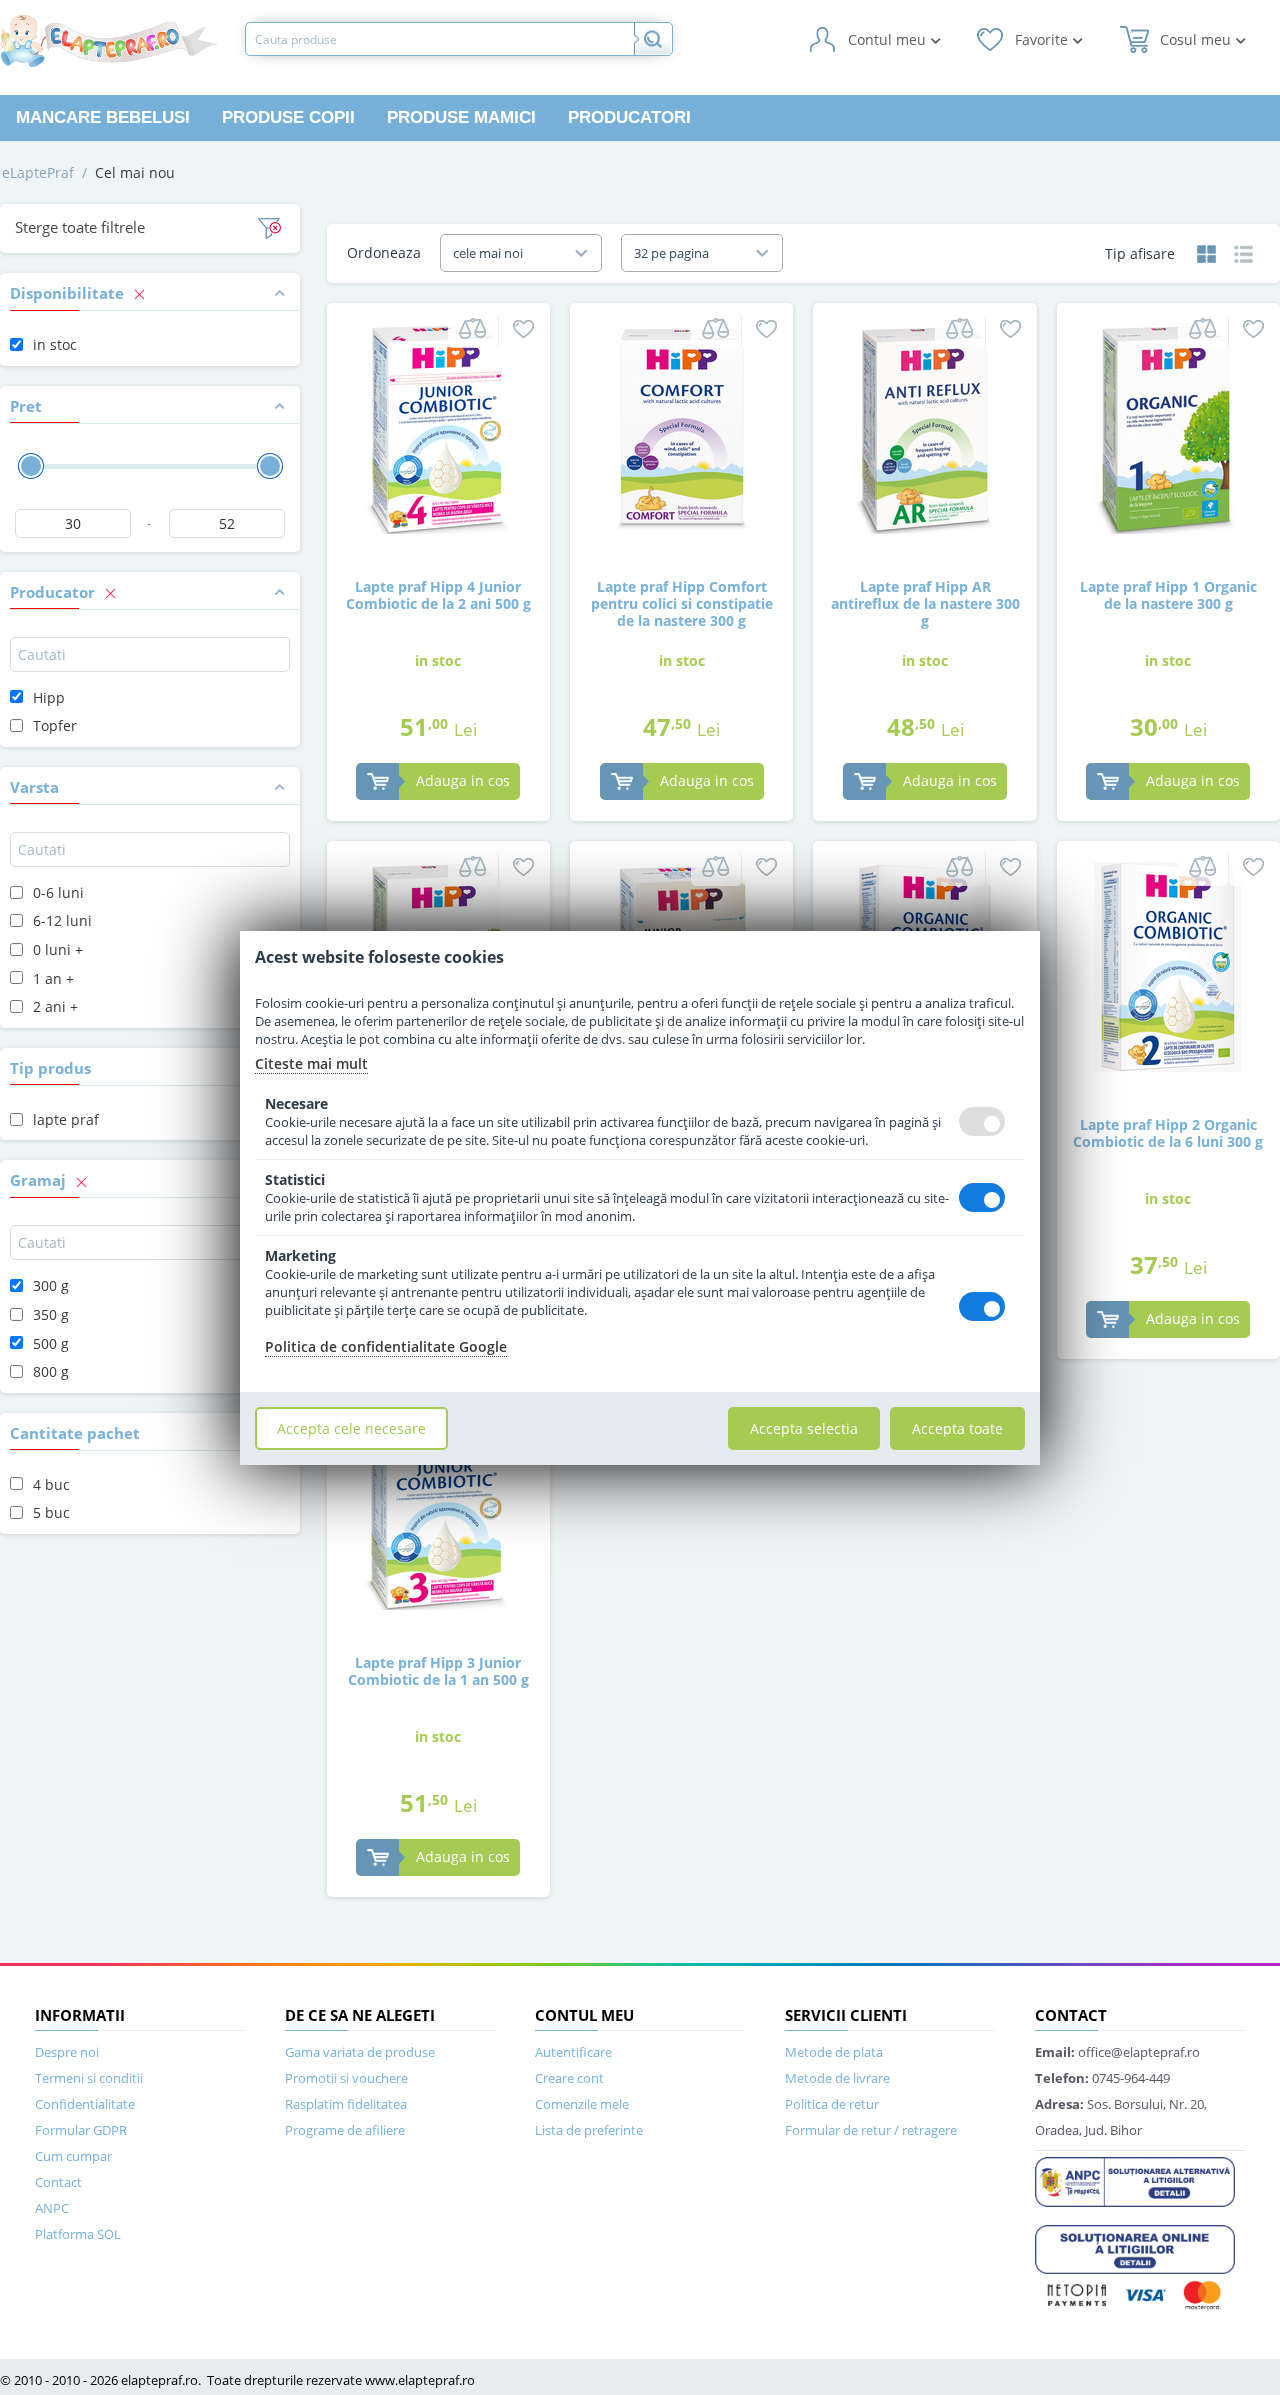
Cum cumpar (73, 2156)
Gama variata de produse (360, 2052)
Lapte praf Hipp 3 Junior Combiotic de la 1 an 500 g (438, 1671)
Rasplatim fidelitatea (346, 2104)
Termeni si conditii (89, 2078)
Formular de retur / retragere (871, 2130)
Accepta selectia (804, 1428)
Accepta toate (957, 1428)
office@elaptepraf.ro (1117, 2052)
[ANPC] (1135, 2180)
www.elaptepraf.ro (420, 2380)
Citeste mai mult (311, 1063)
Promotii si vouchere (346, 2078)
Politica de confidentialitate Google (386, 1346)
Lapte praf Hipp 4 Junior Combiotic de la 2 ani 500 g (438, 595)
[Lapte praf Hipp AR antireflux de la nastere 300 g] (925, 427)
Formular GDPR (81, 2130)
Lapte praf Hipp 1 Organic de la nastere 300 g (1168, 595)
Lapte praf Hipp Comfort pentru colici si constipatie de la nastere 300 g (682, 603)
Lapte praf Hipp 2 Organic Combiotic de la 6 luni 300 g (1168, 1133)
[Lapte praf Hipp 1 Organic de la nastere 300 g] (1168, 427)
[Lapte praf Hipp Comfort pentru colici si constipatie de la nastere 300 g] (682, 427)
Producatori (629, 117)
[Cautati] (653, 39)
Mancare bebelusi (103, 117)
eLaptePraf (38, 172)
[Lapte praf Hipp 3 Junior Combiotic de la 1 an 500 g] (438, 1503)
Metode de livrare (837, 2078)
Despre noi (67, 2052)
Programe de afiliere (345, 2130)
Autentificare (573, 2052)
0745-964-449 (1102, 2078)
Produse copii (288, 117)
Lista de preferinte (589, 2130)
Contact (58, 2182)
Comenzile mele (582, 2104)
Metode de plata (834, 2052)
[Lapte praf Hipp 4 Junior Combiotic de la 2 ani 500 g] (438, 427)
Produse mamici (461, 117)
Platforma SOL (78, 2234)
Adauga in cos (463, 780)
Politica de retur (832, 2104)
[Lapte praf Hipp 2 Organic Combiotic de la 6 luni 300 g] (1168, 965)
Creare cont (569, 2078)
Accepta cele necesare (351, 1428)
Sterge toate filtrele (80, 227)
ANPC (52, 2208)
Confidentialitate (85, 2104)
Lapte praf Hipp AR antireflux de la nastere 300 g (925, 603)
